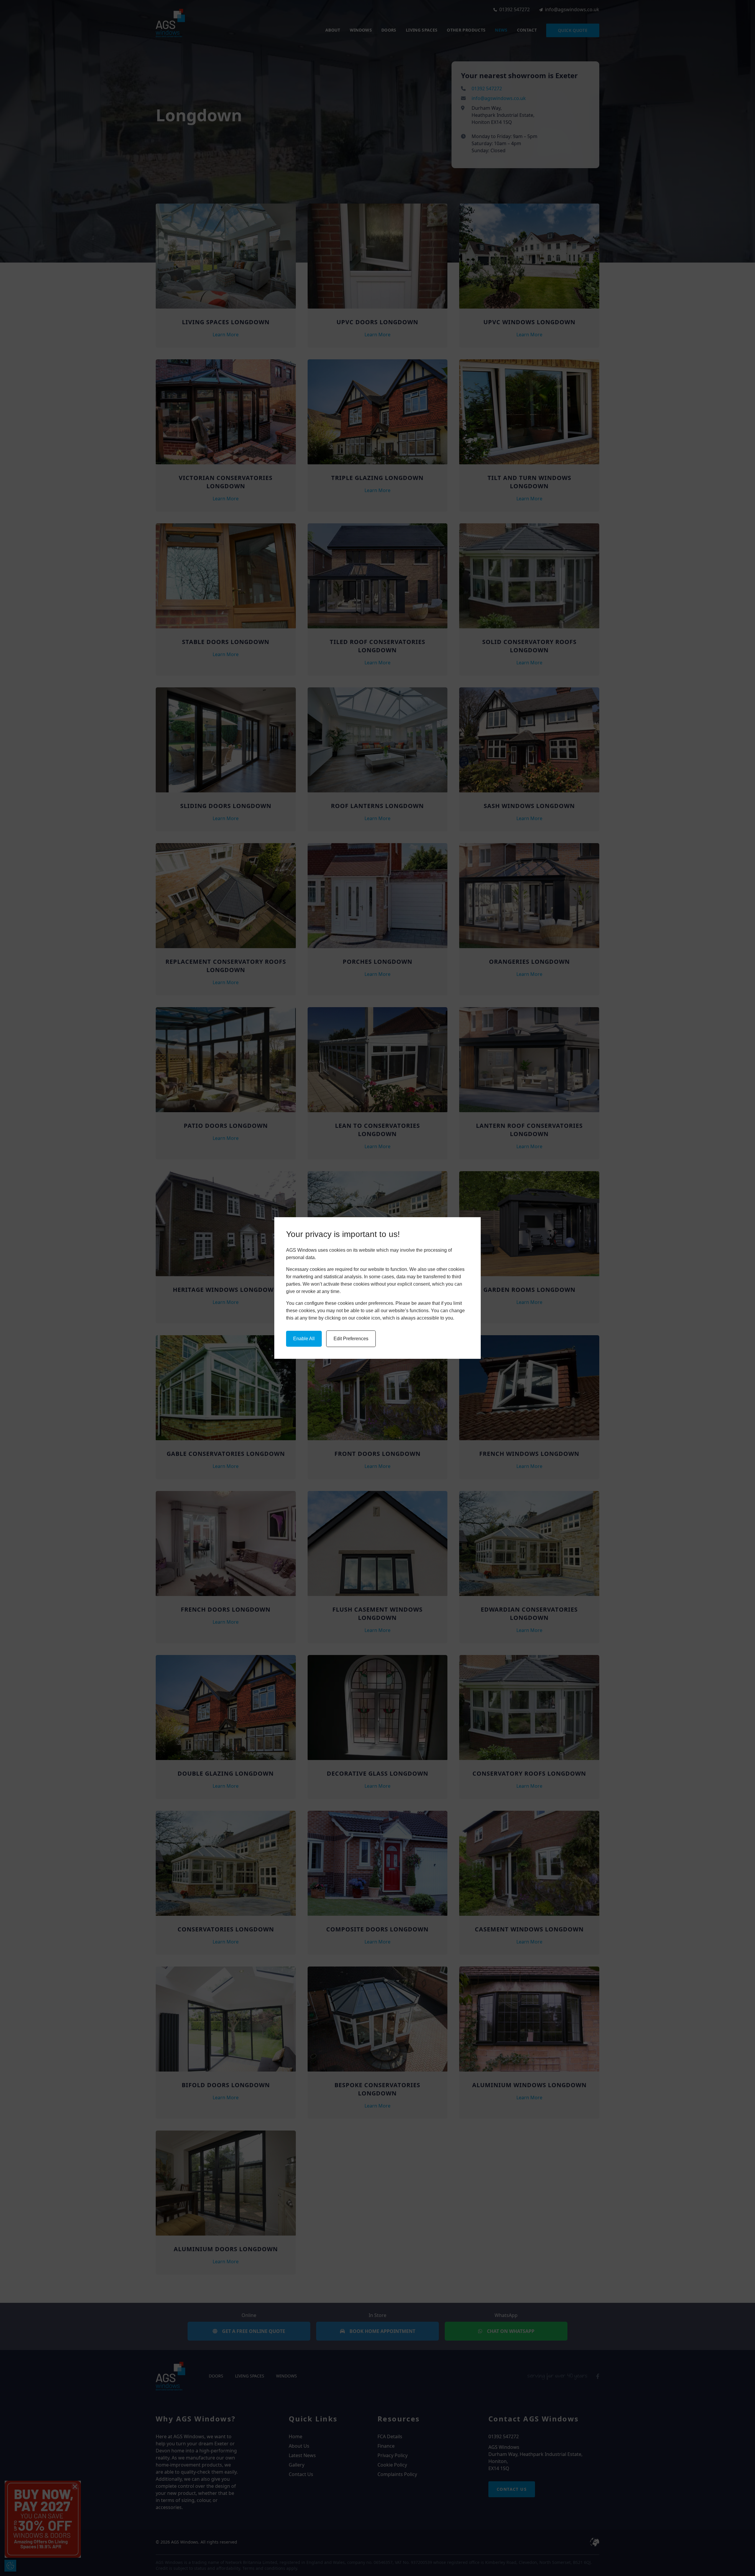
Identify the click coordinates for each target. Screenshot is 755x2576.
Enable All (304, 1339)
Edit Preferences (351, 1339)
